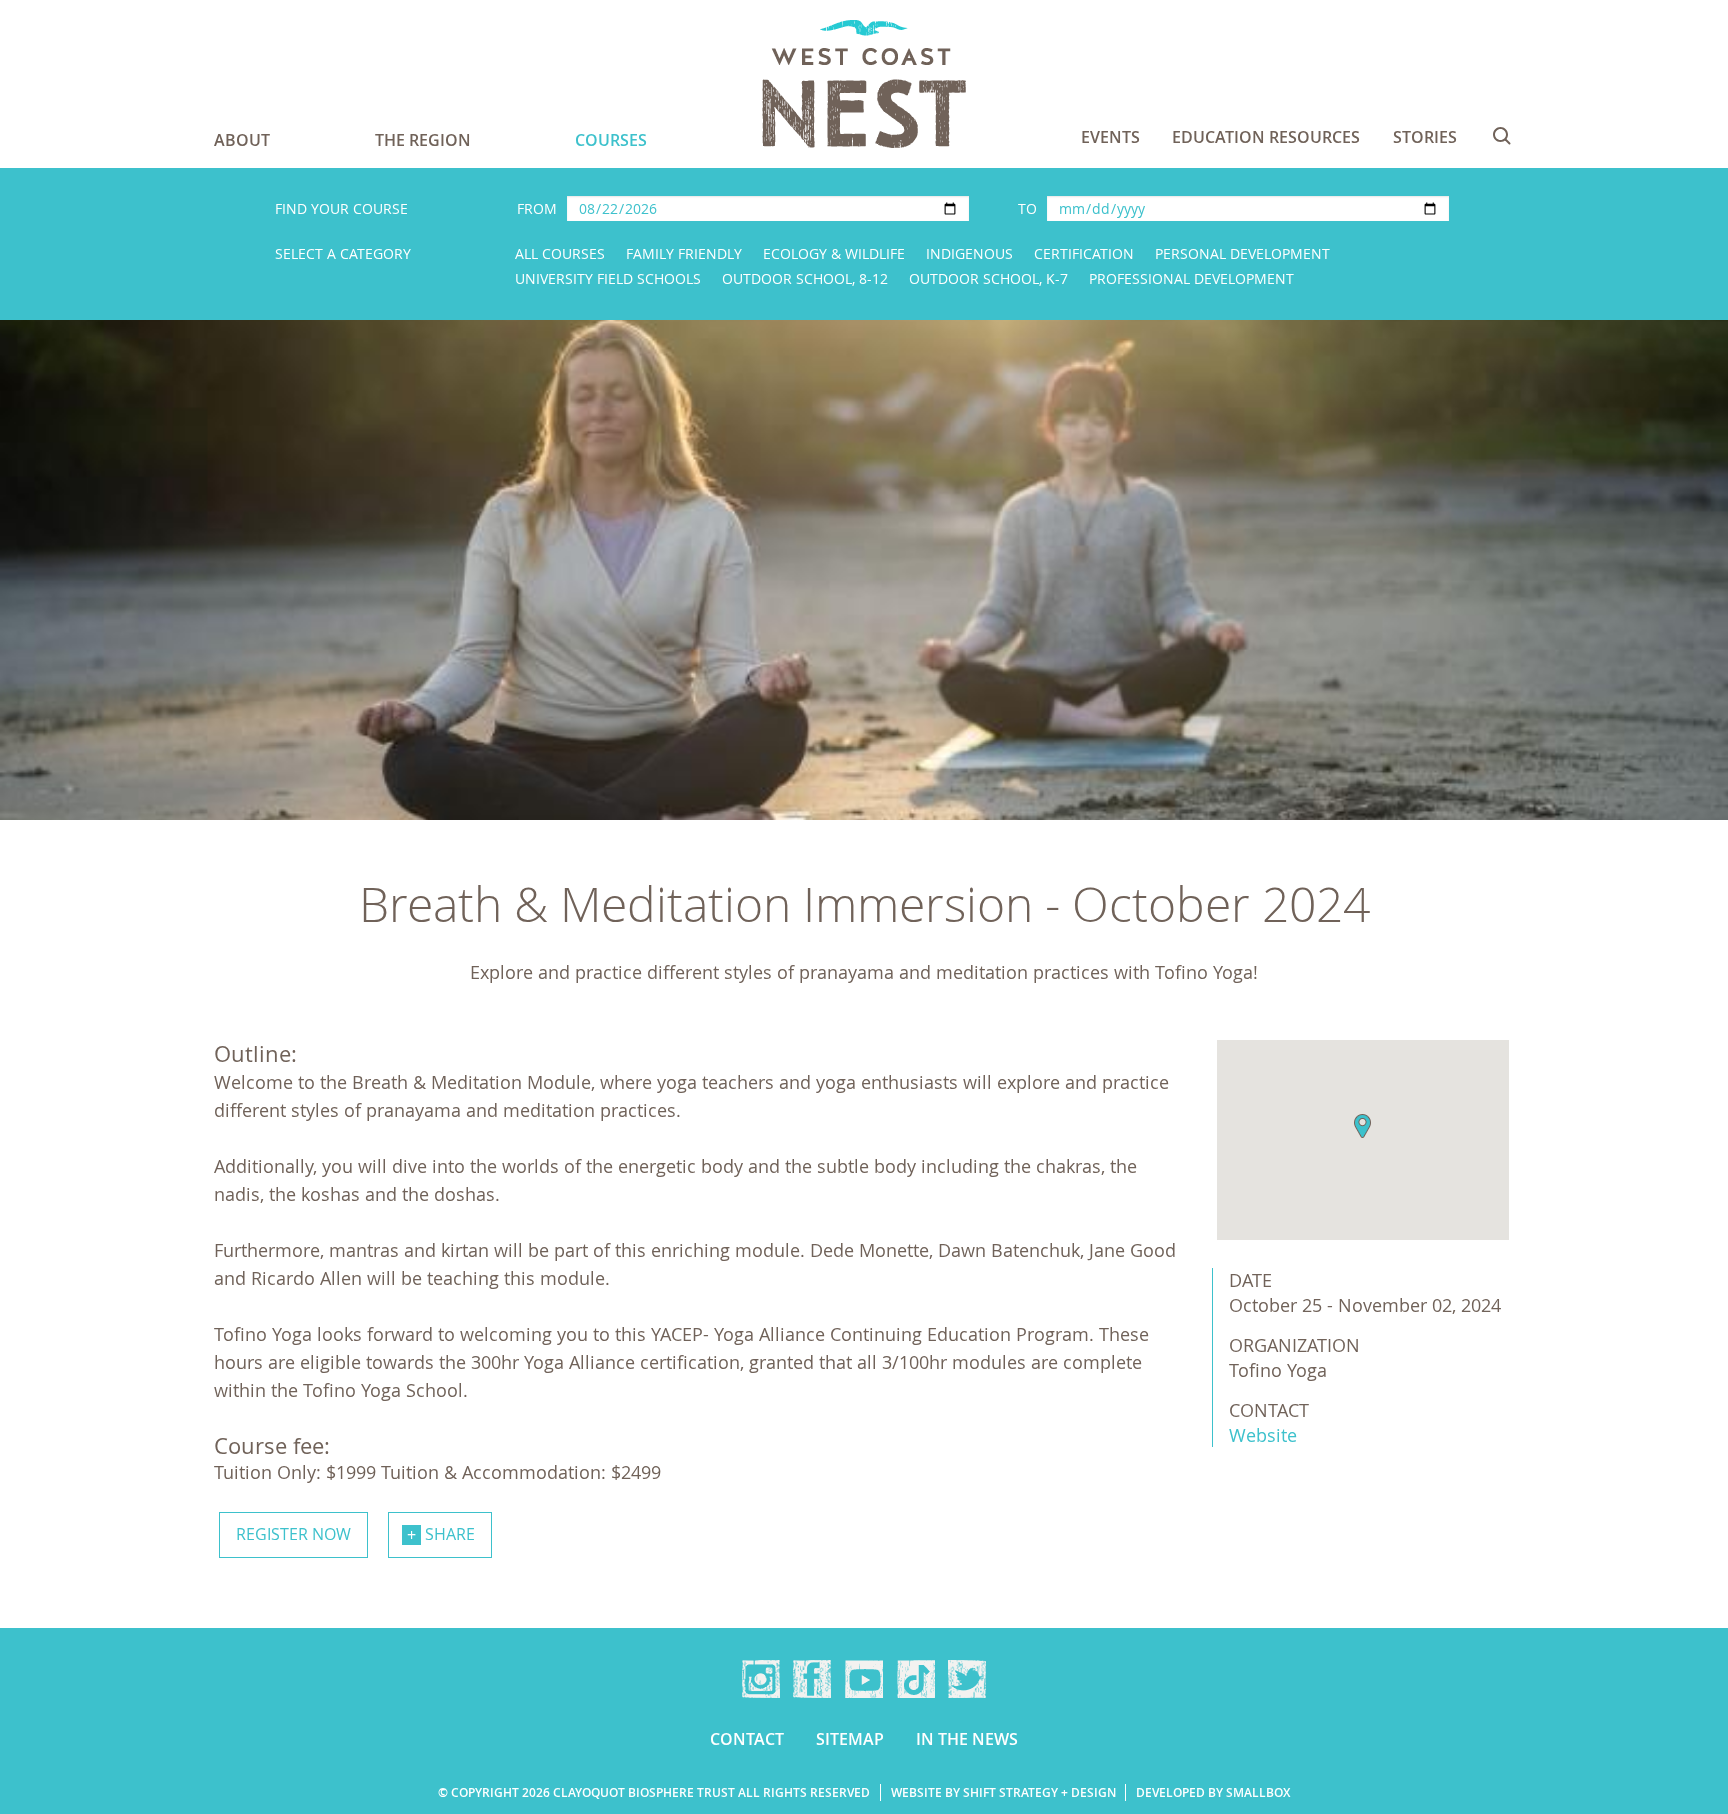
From (537, 208)
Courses (611, 140)
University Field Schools (608, 278)
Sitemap (850, 1739)
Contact (747, 1739)
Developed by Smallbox (1213, 1792)
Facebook (812, 1679)
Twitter (967, 1679)
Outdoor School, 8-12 (805, 278)
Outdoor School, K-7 (988, 278)
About (242, 140)
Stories (1425, 137)
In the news (967, 1739)
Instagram (761, 1679)
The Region (423, 140)
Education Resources (1266, 137)
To (1027, 208)
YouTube (864, 1679)
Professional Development (1191, 278)
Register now (293, 1534)
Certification (1084, 253)
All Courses (560, 253)
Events (1110, 137)
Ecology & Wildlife (834, 253)
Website (1263, 1435)
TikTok (916, 1679)
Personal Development (1242, 253)
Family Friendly (684, 253)
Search (1502, 136)
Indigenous (969, 253)
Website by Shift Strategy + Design (1003, 1792)
